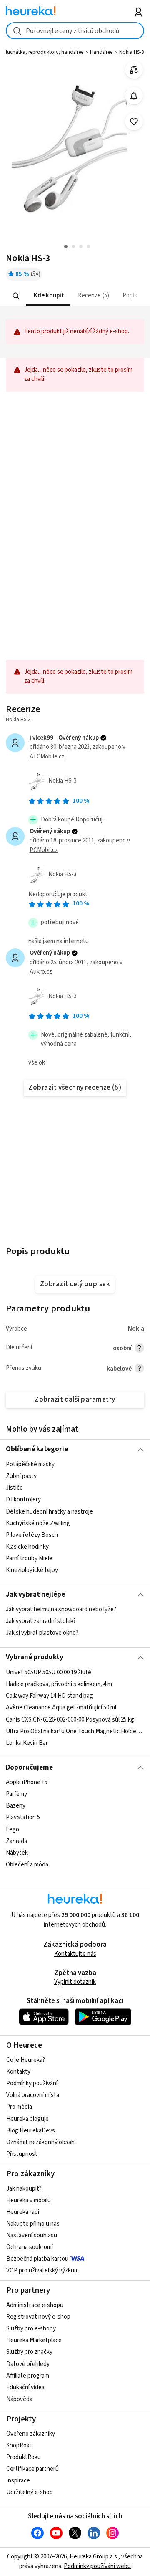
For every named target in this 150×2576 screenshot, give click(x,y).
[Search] (16, 296)
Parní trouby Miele (29, 1558)
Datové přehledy (28, 2364)
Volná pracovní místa (33, 2095)
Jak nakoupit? (24, 2189)
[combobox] (75, 31)
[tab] (48, 296)
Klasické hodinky (27, 1547)
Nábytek (17, 1853)
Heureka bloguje (27, 2119)
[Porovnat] (134, 70)
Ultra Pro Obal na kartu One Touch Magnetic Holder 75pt (75, 1731)
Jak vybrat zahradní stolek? (41, 1621)
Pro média (19, 2107)
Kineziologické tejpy (32, 1570)
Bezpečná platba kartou (37, 2259)
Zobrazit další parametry (75, 1400)
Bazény (16, 1806)
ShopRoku (20, 2445)
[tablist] (75, 296)
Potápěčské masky (30, 1464)
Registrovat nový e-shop (38, 2317)
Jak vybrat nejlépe (35, 1595)
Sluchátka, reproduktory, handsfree (43, 52)
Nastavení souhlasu (32, 2235)
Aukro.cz (41, 972)
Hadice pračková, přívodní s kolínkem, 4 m (59, 1684)
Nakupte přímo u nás (33, 2224)
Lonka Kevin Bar (27, 1743)
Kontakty (18, 2072)
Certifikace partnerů (32, 2469)
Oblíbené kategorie (37, 1449)
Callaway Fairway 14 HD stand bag (49, 1696)
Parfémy (16, 1794)
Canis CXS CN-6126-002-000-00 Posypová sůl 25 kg (70, 1719)
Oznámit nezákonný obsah (40, 2142)
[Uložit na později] (134, 122)
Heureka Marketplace (34, 2340)
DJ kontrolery (23, 1500)
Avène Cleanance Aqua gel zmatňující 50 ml (61, 1708)
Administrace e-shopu (35, 2305)
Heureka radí (23, 2212)
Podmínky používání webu (97, 2566)
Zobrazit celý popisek (75, 1284)
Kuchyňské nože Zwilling (38, 1523)
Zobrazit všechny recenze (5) (75, 1088)
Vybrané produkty (35, 1657)
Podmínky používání (32, 2083)
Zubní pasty (21, 1476)
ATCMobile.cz (47, 757)
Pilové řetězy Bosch (32, 1535)
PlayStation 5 (23, 1817)
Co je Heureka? (26, 2060)
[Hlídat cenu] (134, 96)
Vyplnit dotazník (75, 1982)
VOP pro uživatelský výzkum (42, 2270)
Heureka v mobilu (29, 2200)
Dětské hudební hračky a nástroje (49, 1511)
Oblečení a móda (27, 1865)
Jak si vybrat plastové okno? (42, 1633)
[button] (48, 296)
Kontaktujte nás (75, 1954)
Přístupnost (22, 2154)
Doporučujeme (29, 1767)
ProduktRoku (24, 2457)
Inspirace (18, 2481)
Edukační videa (25, 2387)
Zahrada (16, 1841)
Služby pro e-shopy (31, 2329)
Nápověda (19, 2399)
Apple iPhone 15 (27, 1782)
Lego (12, 1829)
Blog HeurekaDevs (31, 2131)
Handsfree (101, 52)
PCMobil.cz (44, 850)
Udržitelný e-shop (30, 2492)
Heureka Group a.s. (94, 2557)
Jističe (14, 1488)
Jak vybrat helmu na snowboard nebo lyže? (61, 1609)
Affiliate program (28, 2376)
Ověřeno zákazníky (31, 2434)
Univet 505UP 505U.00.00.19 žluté (49, 1672)
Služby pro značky (29, 2352)
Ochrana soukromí (30, 2247)
